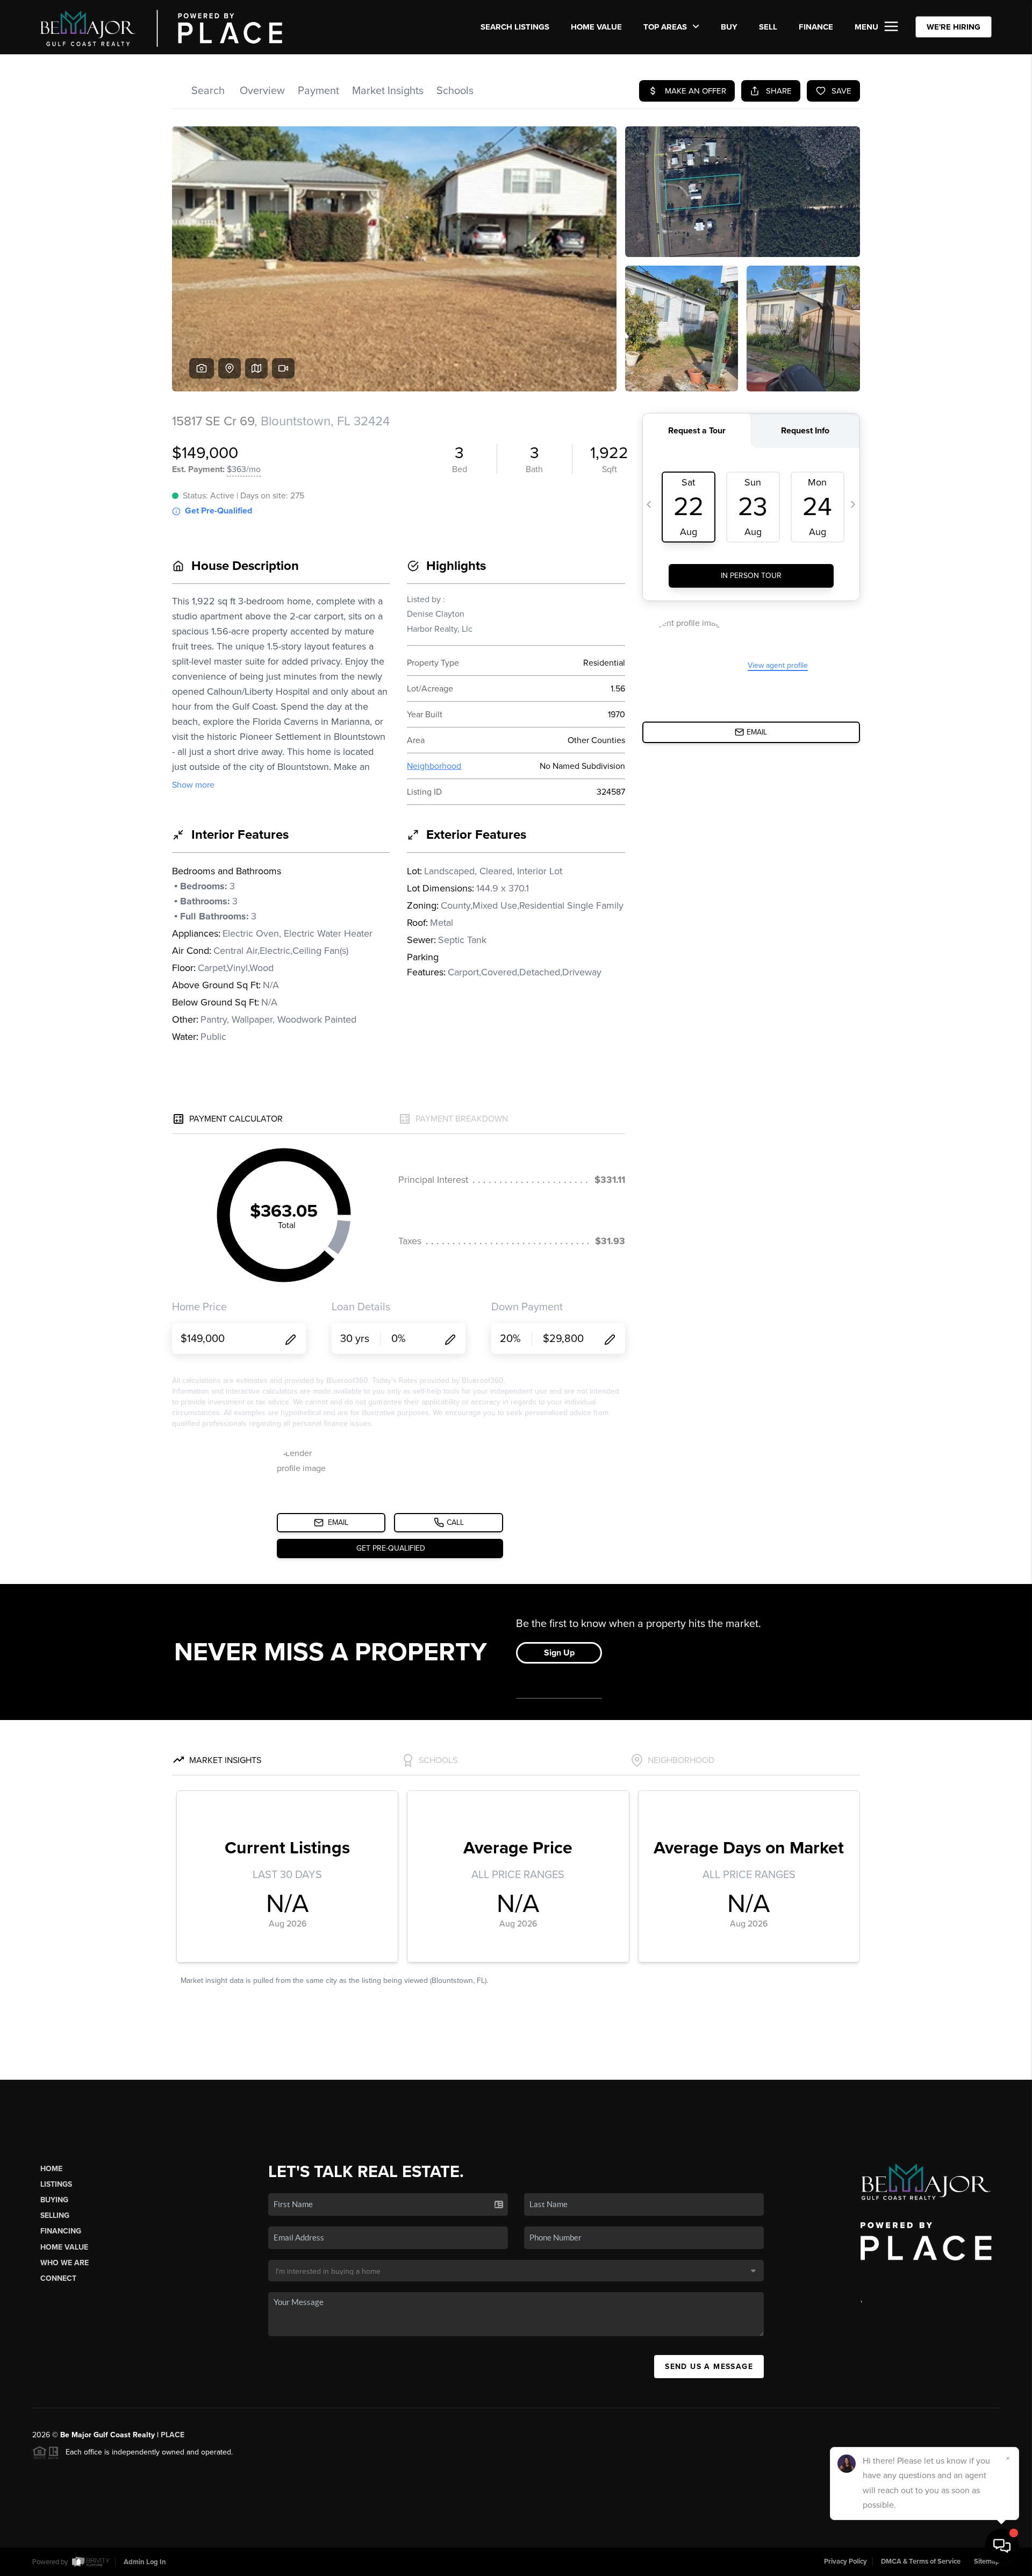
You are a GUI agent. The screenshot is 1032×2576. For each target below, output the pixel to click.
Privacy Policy (845, 2561)
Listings (56, 2184)
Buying (54, 2200)
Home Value (596, 27)
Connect (58, 2278)
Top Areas (666, 27)
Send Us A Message (709, 2367)
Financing (61, 2231)
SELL (768, 27)
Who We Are (64, 2263)
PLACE (173, 2435)
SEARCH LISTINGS (515, 27)
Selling (55, 2215)
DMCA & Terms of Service (921, 2561)
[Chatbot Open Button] (1002, 2546)
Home (51, 2169)
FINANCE (816, 27)
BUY (729, 27)
